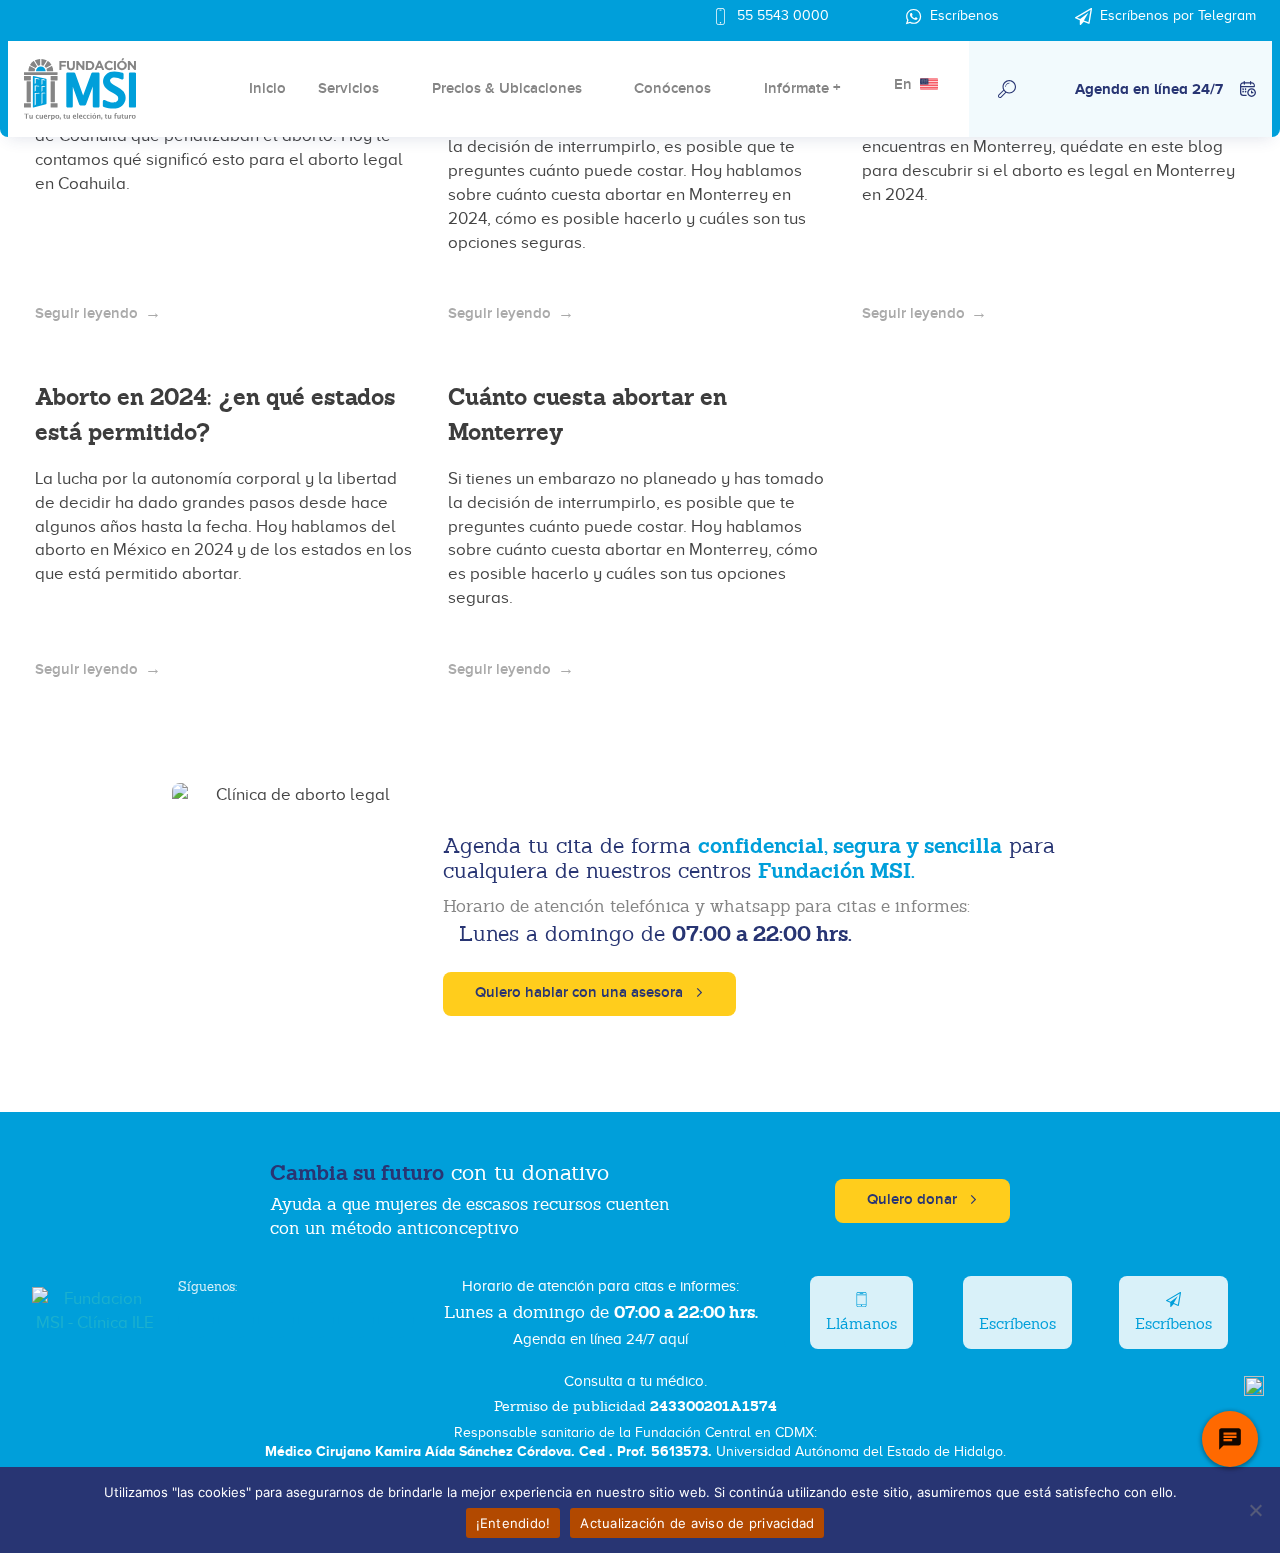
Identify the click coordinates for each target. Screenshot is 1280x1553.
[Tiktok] (356, 1320)
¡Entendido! (513, 1523)
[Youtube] (316, 1320)
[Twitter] (236, 1320)
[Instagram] (276, 1320)
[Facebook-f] (196, 1320)
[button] (1007, 89)
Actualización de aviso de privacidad (697, 1523)
